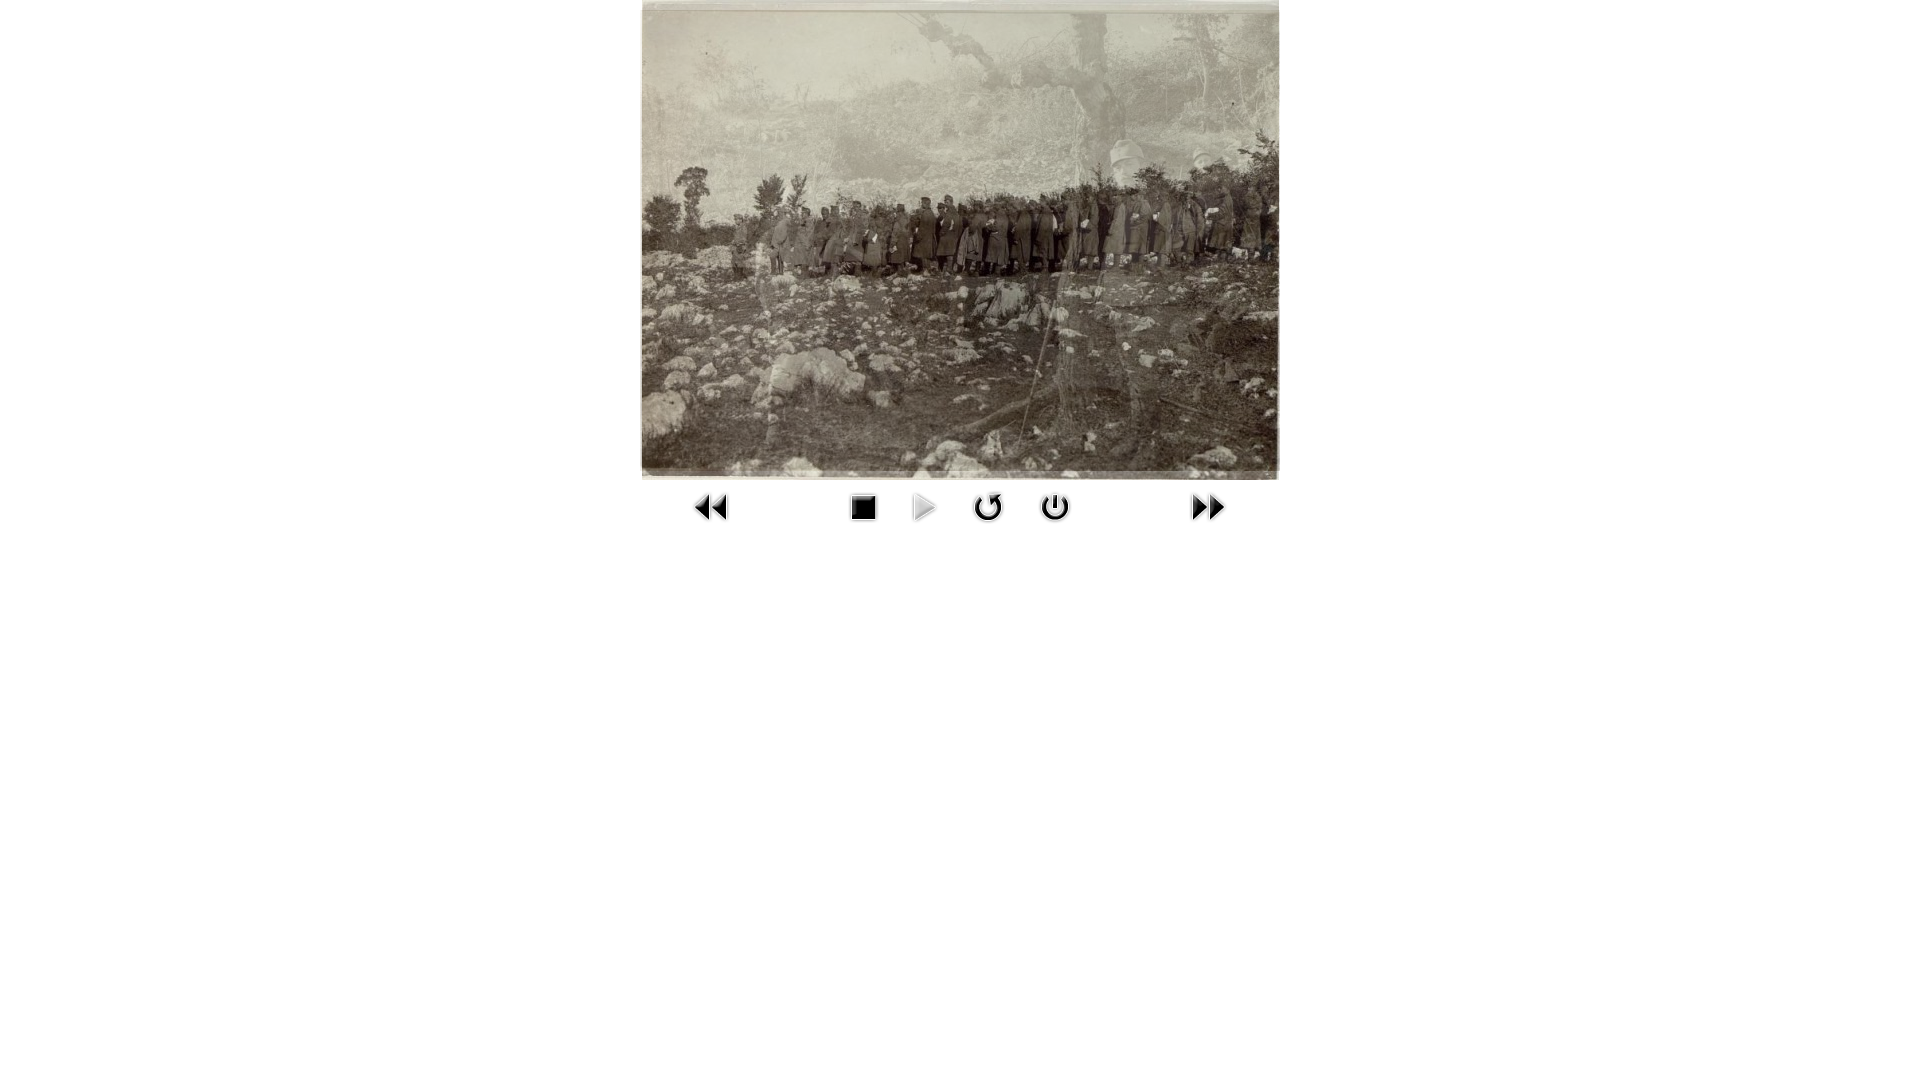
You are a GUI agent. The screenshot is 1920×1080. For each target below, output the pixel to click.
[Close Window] (1055, 506)
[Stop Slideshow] (863, 506)
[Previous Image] (712, 506)
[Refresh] (988, 506)
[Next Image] (1208, 506)
